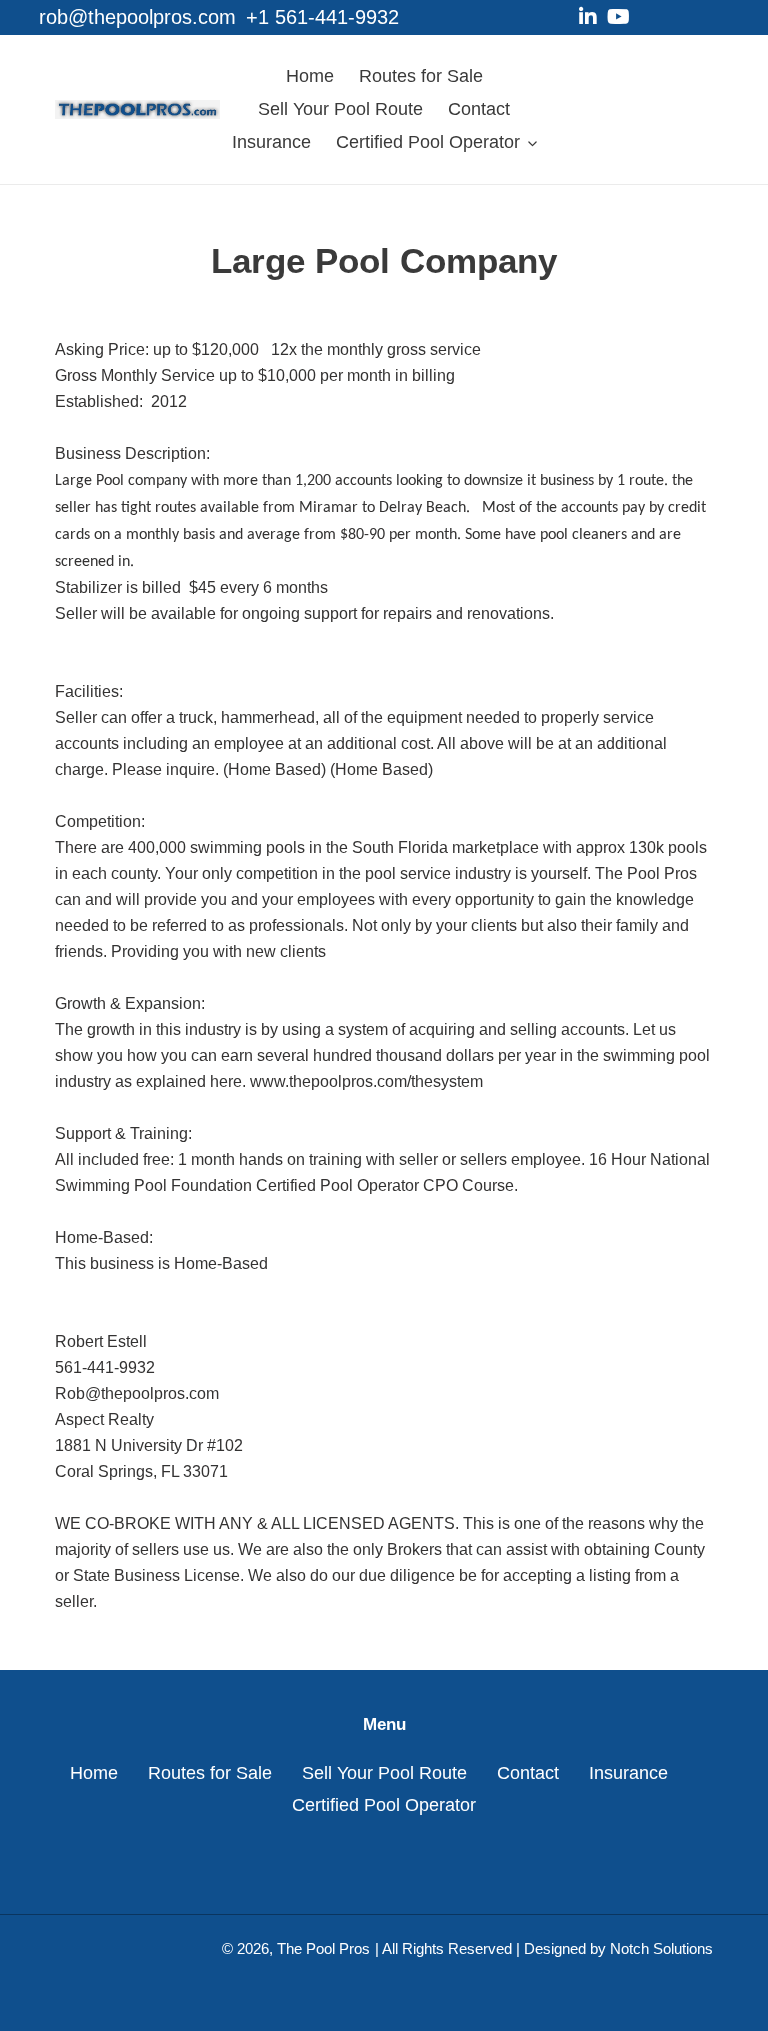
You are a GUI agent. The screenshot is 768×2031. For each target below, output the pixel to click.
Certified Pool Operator (384, 1805)
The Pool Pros (323, 1948)
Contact (528, 1773)
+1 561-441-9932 (322, 17)
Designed (555, 1948)
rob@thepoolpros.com (137, 17)
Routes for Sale (210, 1773)
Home (94, 1773)
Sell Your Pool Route (384, 1773)
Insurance (628, 1773)
